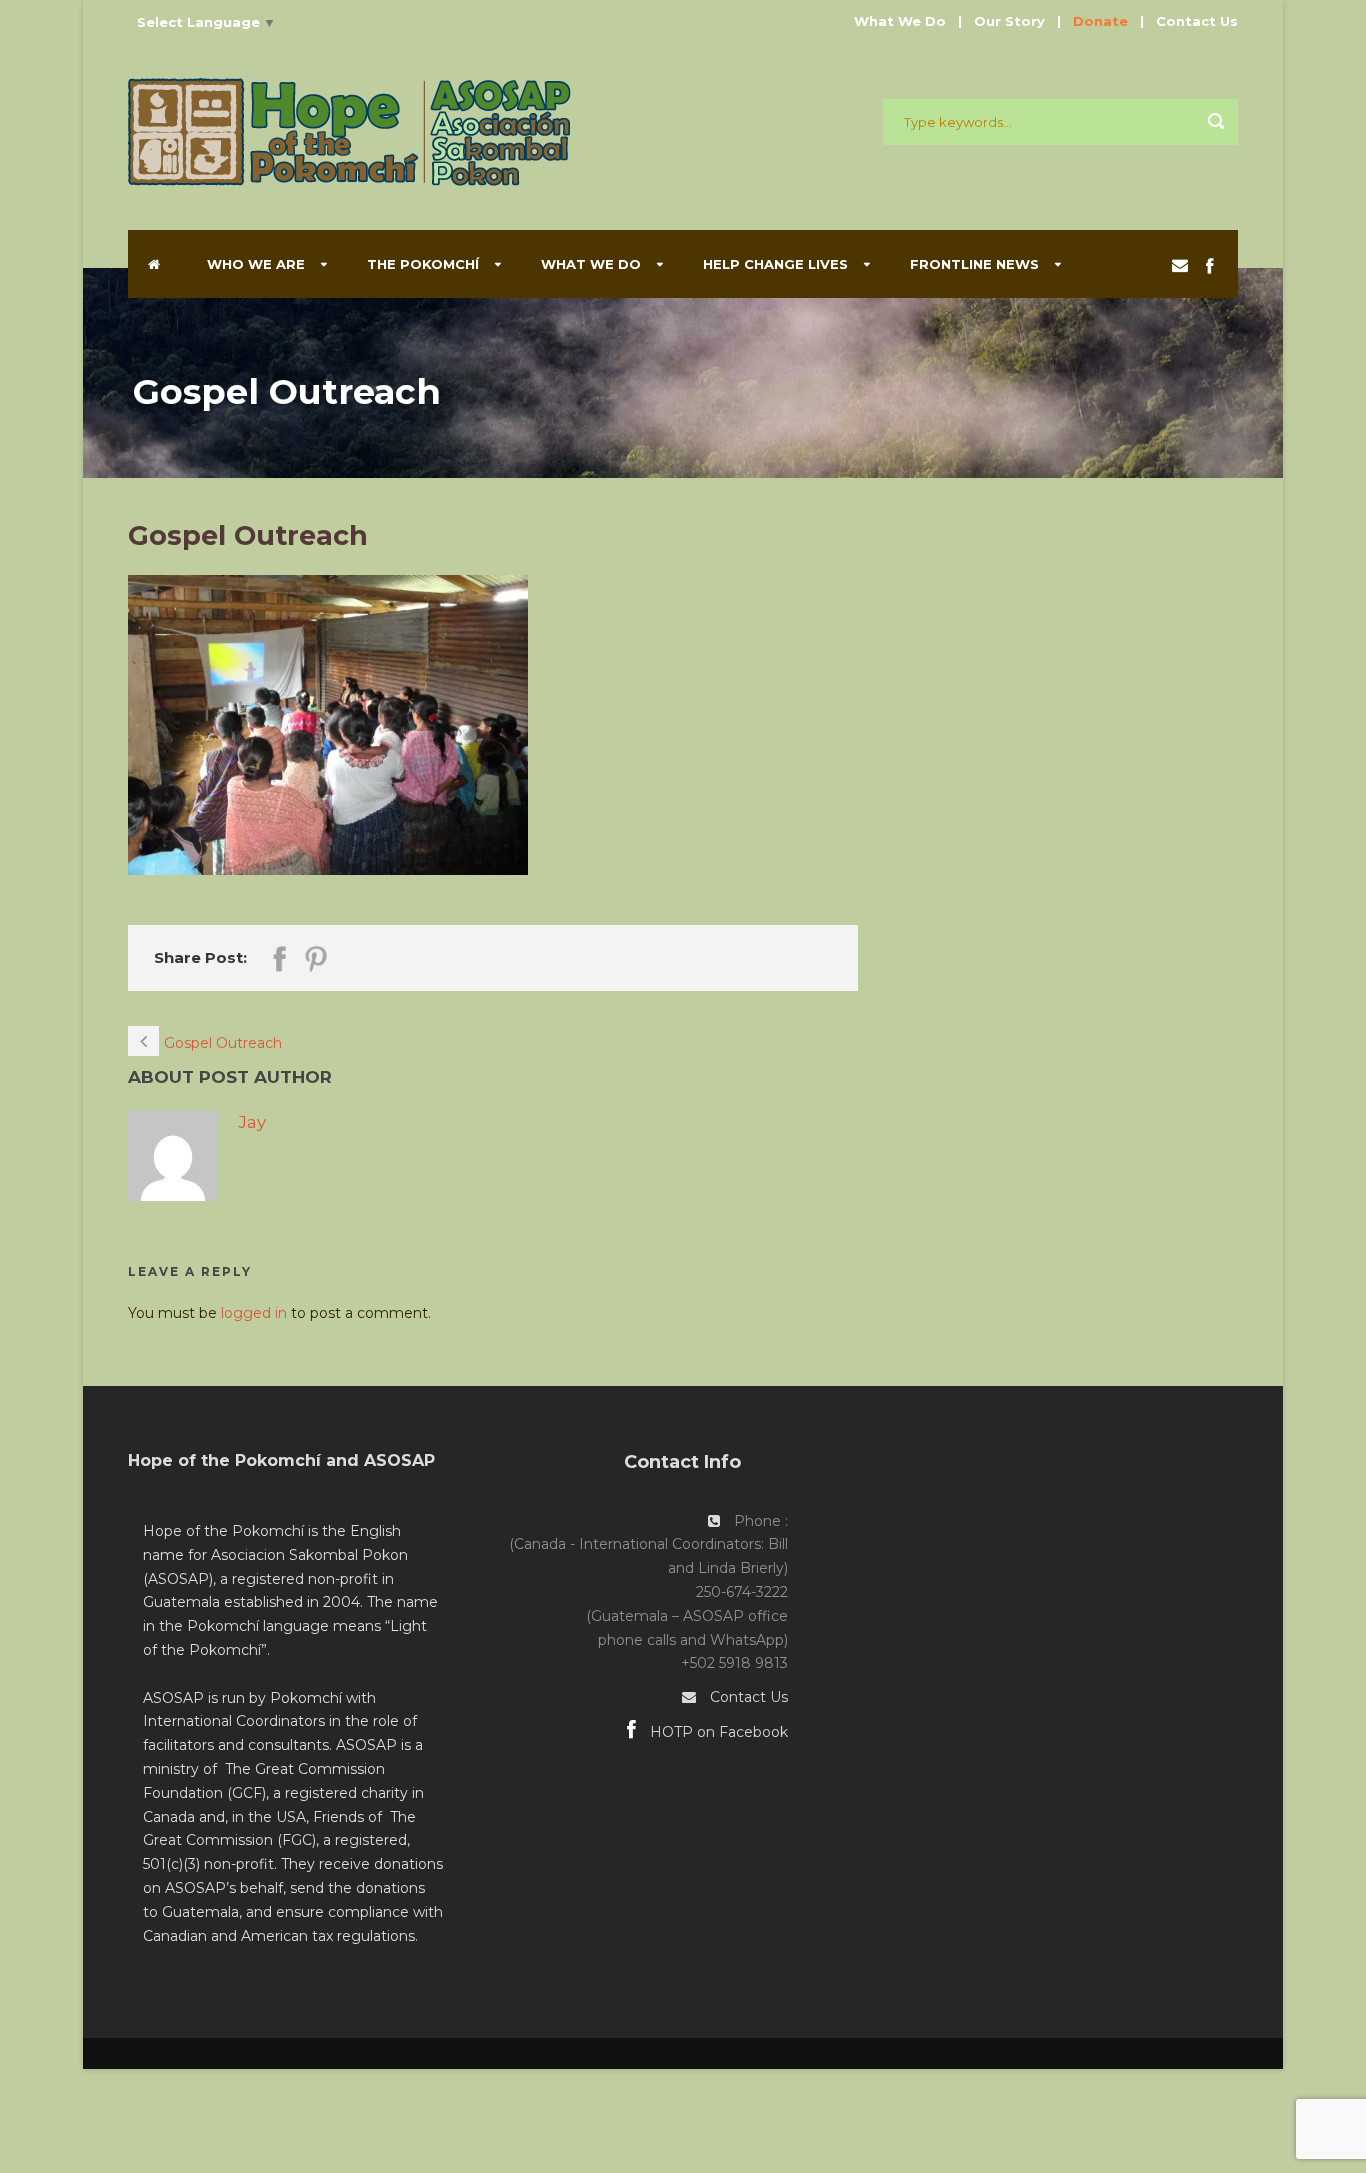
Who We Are (256, 264)
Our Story (1009, 21)
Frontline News (974, 264)
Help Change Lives (775, 264)
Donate (1100, 21)
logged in (254, 1313)
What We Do (900, 21)
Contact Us (1197, 21)
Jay (252, 1122)
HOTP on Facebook (717, 1732)
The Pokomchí (423, 264)
